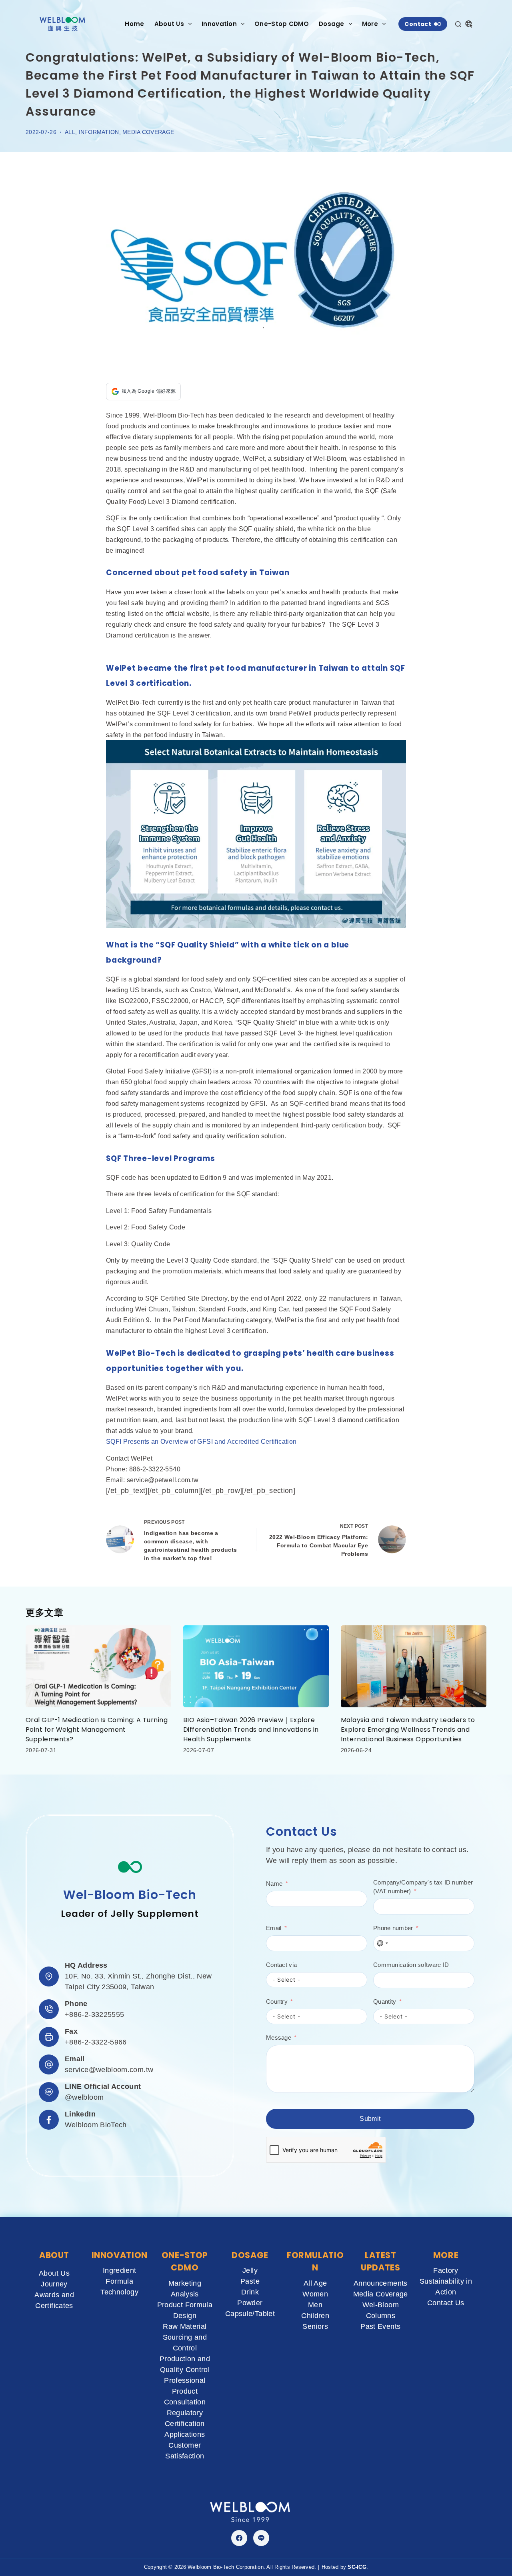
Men (315, 2305)
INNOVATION (120, 2255)
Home (134, 24)
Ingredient (120, 2270)
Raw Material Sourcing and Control (185, 2337)
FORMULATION (315, 2261)
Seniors (315, 2326)
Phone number (393, 1928)
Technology (119, 2292)
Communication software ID (411, 1965)
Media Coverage (148, 132)
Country (277, 2001)
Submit (370, 2119)
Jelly (250, 2270)
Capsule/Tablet (250, 2314)
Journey (54, 2284)
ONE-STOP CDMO (185, 2261)
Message (279, 2037)
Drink (250, 2292)
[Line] (261, 2538)
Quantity (385, 2001)
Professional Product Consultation (185, 2391)
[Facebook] (239, 2538)
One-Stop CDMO (282, 24)
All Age (315, 2283)
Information (99, 132)
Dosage (332, 24)
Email (274, 1928)
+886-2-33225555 (94, 2014)
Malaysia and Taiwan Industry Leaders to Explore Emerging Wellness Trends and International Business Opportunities (408, 1730)
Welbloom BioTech (96, 2125)
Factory (446, 2270)
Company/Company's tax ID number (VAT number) (423, 1887)
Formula (119, 2281)
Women (315, 2294)
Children (315, 2316)
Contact (418, 24)
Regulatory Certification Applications (185, 2424)
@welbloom (84, 2097)
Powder (250, 2303)
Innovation (219, 24)
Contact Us (446, 2303)
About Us (169, 24)
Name (274, 1884)
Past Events (380, 2326)
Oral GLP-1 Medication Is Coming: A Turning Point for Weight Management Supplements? (97, 1730)
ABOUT (54, 2255)
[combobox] (382, 1943)
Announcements (381, 2283)
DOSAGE (250, 2255)
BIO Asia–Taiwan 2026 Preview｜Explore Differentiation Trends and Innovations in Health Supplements (251, 1730)
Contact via (281, 1965)
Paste (250, 2281)
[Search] (458, 24)
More (370, 24)
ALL (70, 132)
